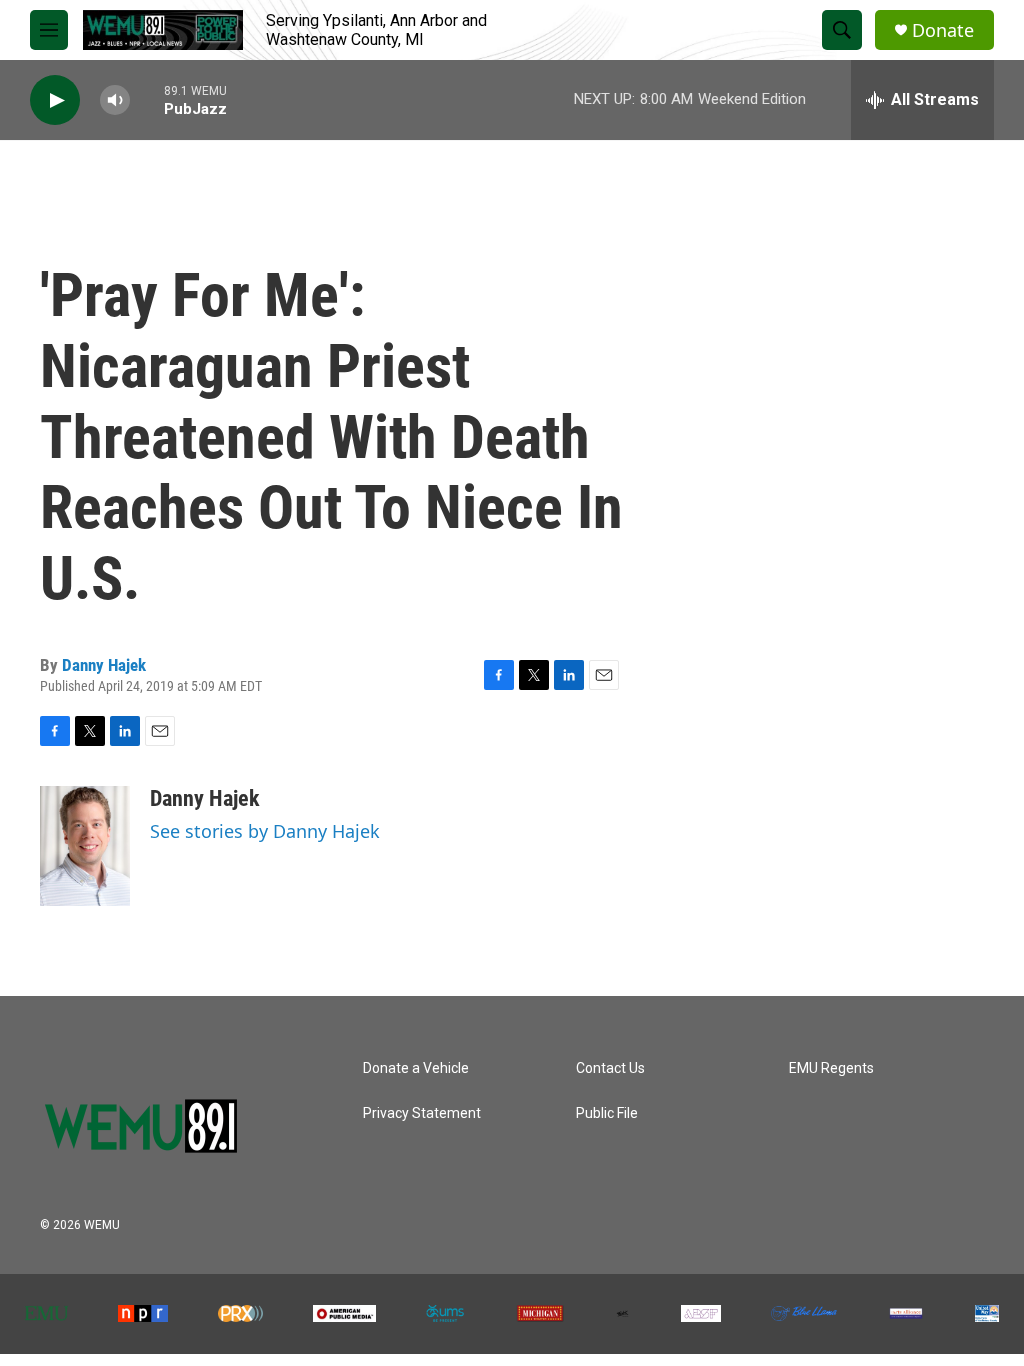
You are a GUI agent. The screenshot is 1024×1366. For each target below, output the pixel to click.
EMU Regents (831, 1068)
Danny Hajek (104, 665)
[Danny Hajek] (85, 846)
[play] (55, 100)
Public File (607, 1113)
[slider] (147, 99)
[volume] (115, 100)
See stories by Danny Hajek (265, 831)
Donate (943, 30)
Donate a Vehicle (416, 1068)
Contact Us (610, 1068)
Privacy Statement (422, 1113)
